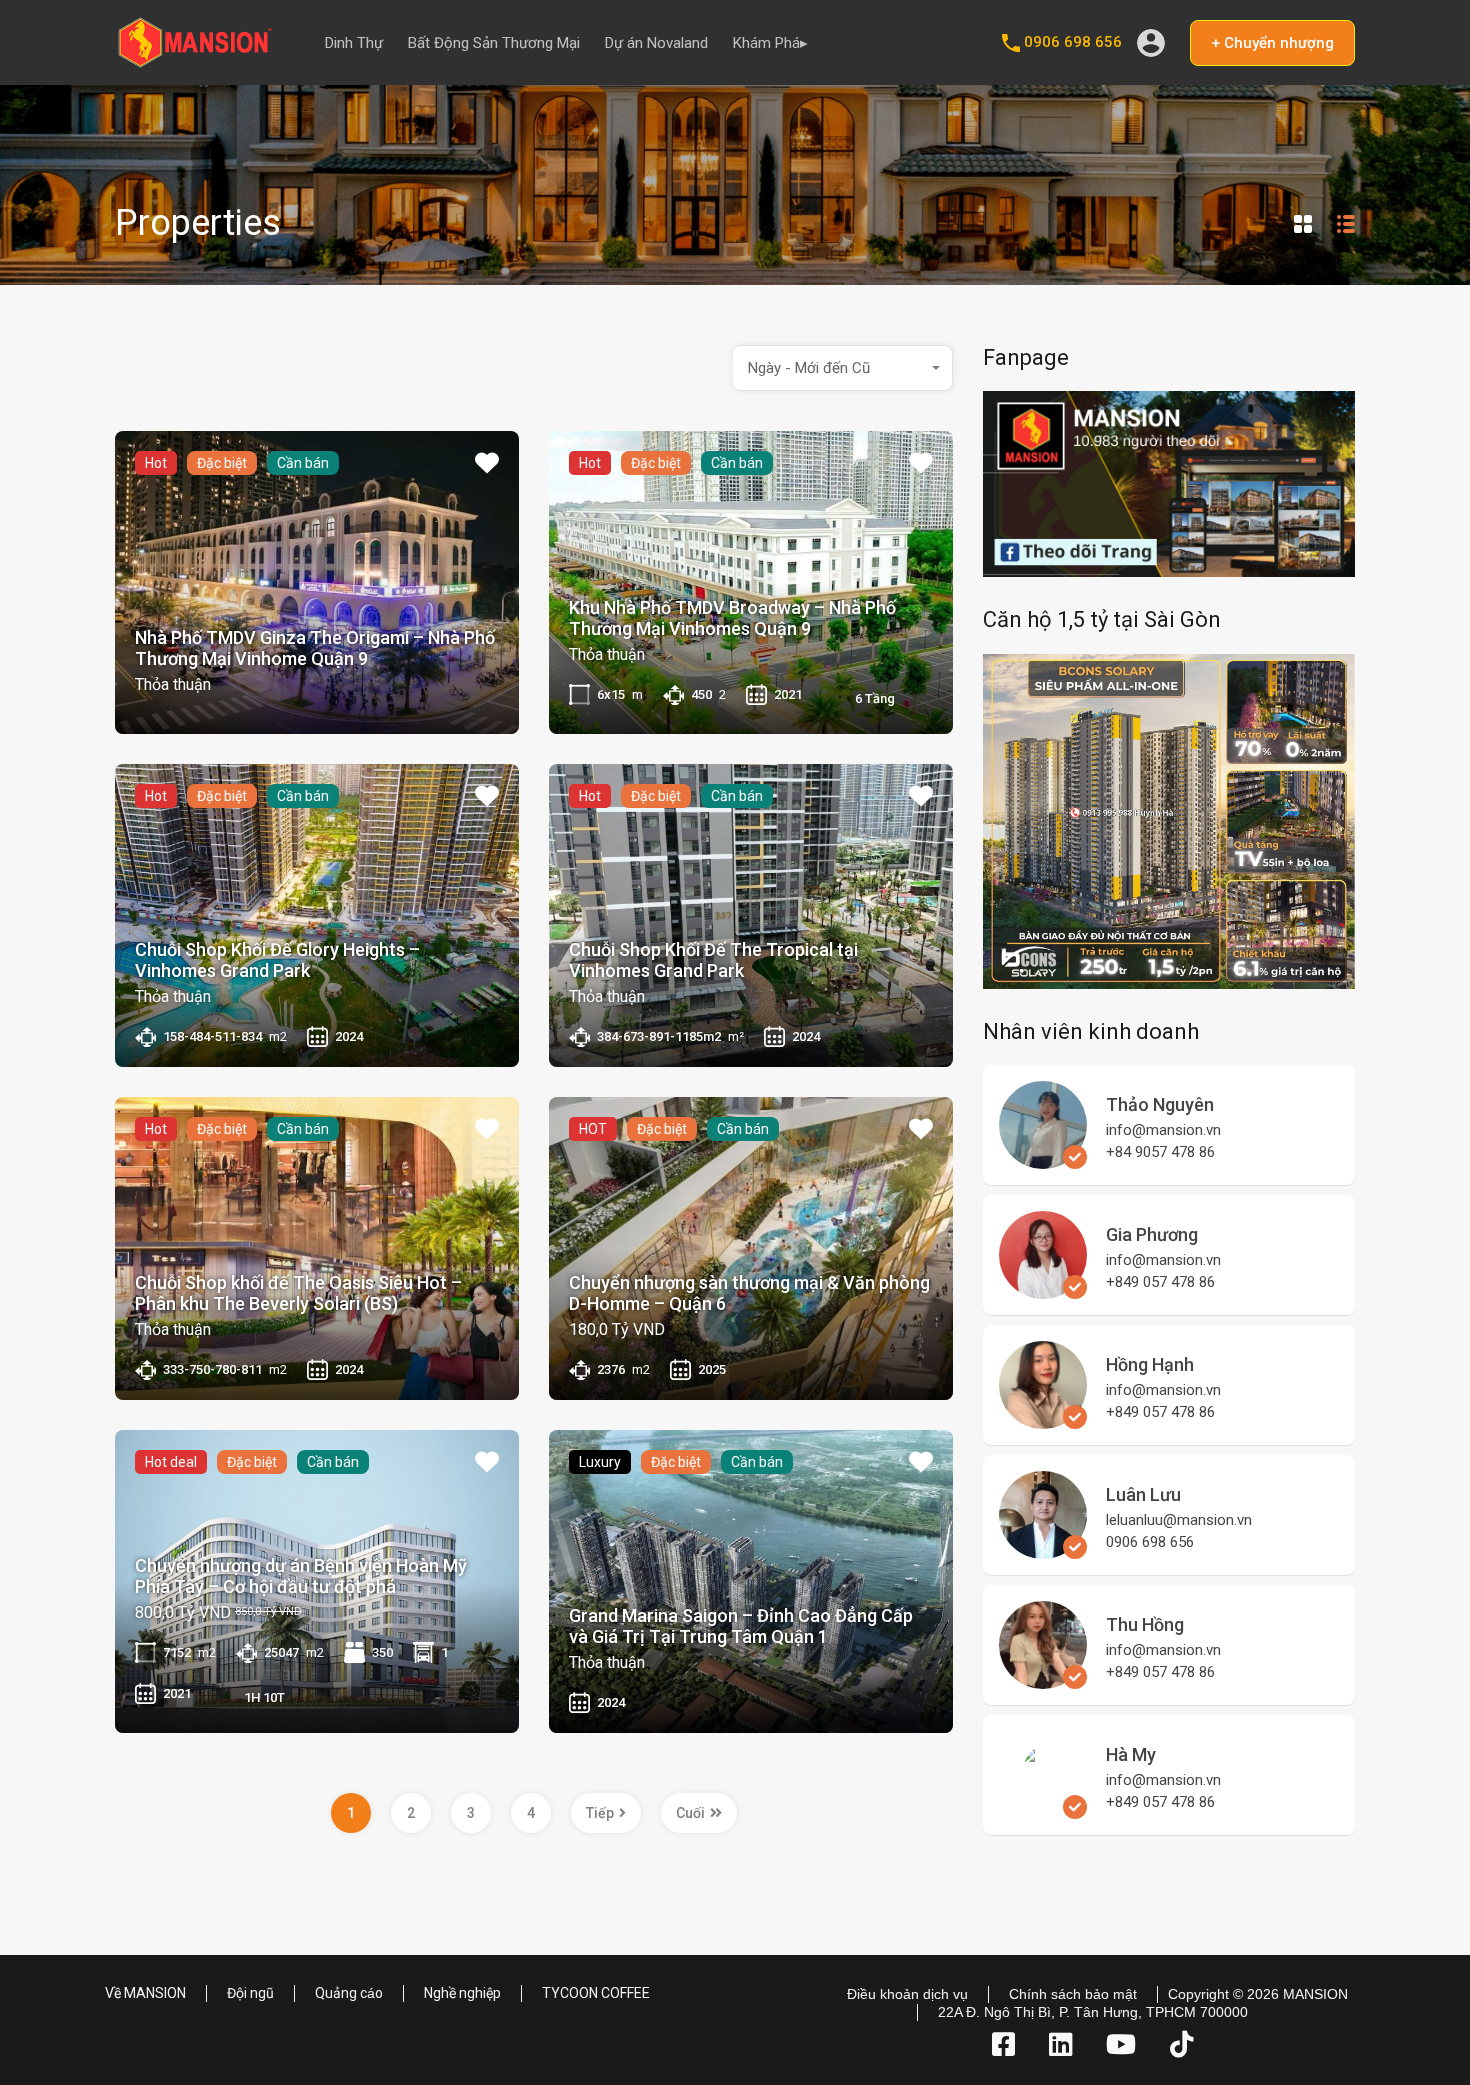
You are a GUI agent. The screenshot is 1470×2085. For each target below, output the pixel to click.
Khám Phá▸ (770, 43)
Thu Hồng (1145, 1624)
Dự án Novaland (656, 43)
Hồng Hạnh (1150, 1364)
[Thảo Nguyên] (1043, 1160)
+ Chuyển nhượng (1272, 43)
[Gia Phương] (1043, 1290)
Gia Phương (1152, 1234)
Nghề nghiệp (462, 1993)
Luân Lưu (1143, 1494)
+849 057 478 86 (1160, 1282)
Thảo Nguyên (1160, 1104)
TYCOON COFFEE (596, 1993)
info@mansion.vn (1163, 1130)
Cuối (690, 1813)
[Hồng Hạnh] (1043, 1420)
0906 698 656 (1073, 42)
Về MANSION (145, 1993)
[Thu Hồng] (1043, 1680)
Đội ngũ (250, 1993)
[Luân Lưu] (1043, 1550)
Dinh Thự (354, 43)
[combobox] (843, 368)
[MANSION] (195, 61)
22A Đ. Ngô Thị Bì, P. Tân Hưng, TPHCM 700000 (1093, 2012)
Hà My (1131, 1754)
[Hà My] (1043, 1840)
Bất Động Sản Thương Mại (494, 43)
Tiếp (600, 1813)
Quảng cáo (349, 1993)
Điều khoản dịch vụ (907, 1994)
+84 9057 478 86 (1160, 1152)
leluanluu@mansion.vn (1179, 1520)
